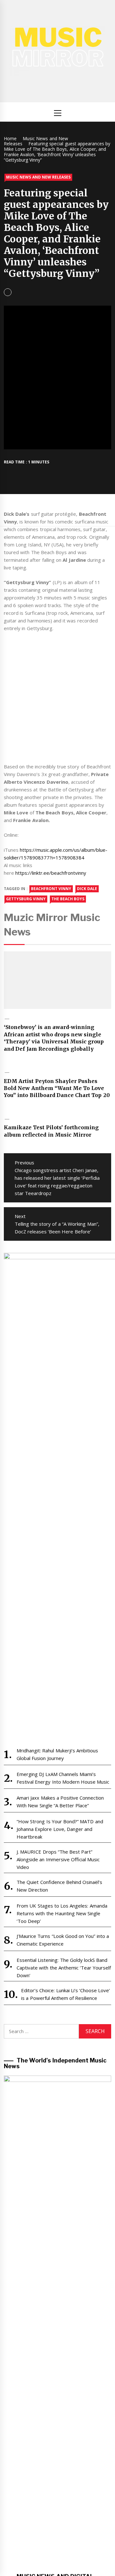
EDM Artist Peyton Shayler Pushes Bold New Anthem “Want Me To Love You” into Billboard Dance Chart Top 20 (57, 1088)
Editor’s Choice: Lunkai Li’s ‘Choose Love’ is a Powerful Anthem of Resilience (66, 1994)
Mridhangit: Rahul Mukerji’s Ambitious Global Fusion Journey (57, 1754)
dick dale (87, 889)
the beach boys (68, 899)
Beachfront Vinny (51, 889)
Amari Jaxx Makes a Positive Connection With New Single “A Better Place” (60, 1802)
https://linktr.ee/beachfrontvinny (51, 873)
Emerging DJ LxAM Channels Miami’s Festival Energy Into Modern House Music (63, 1778)
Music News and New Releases (38, 177)
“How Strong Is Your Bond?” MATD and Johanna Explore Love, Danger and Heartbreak (60, 1829)
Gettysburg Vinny (26, 899)
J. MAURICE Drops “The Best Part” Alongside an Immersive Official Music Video (58, 1859)
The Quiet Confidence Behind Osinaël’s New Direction (59, 1886)
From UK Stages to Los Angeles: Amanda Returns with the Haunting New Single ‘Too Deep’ (62, 1913)
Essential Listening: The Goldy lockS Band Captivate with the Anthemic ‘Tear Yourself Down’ (64, 1968)
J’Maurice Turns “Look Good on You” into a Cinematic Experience (63, 1940)
